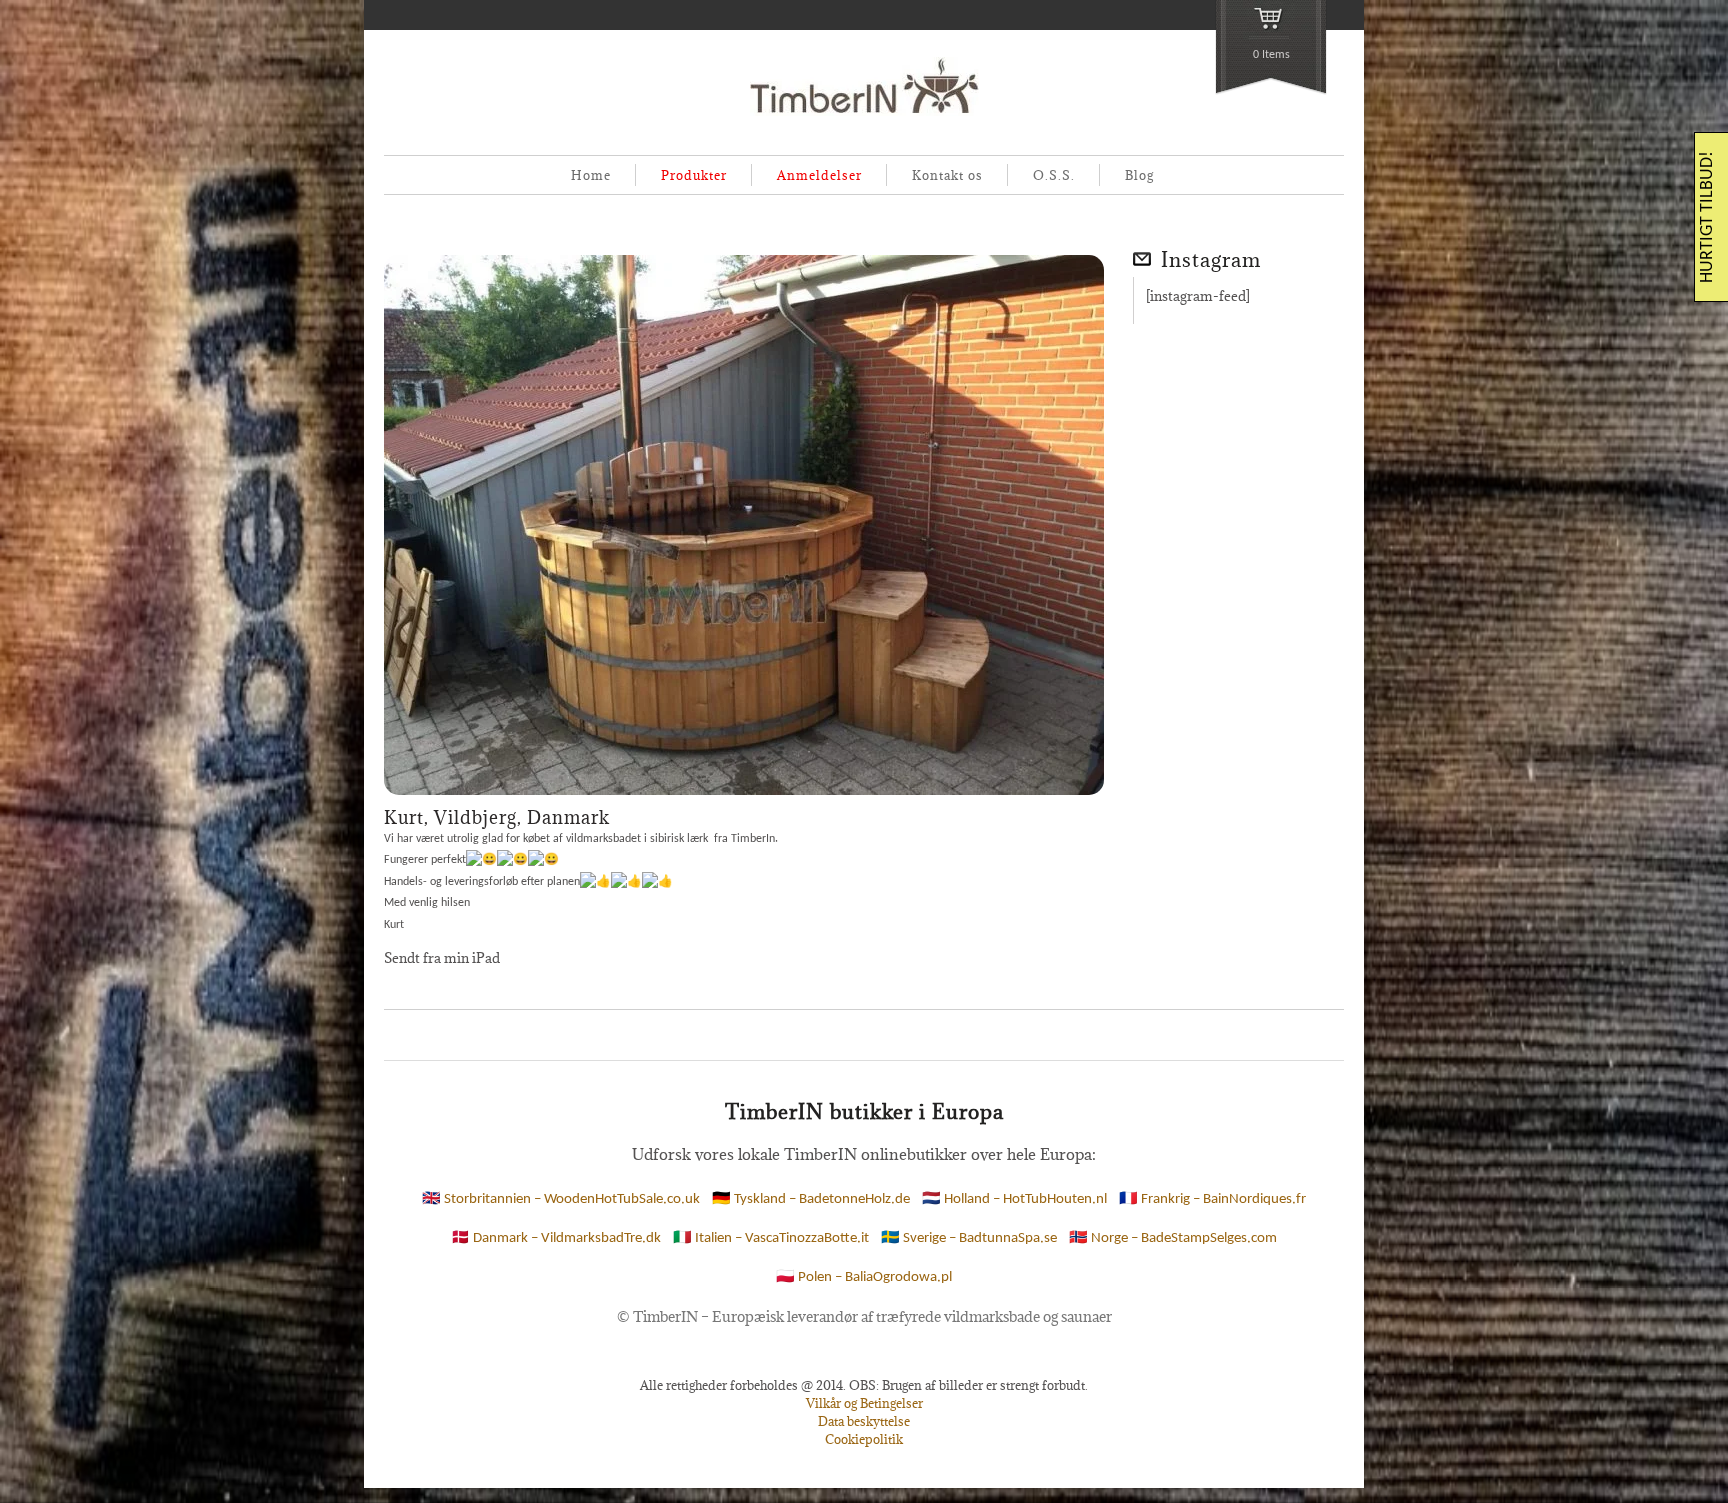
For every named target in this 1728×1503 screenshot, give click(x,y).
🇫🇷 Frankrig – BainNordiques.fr (1212, 1199)
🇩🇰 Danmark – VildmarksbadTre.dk (556, 1238)
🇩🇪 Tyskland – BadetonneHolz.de (811, 1199)
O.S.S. (1054, 175)
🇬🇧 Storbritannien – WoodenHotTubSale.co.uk (561, 1199)
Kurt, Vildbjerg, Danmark (497, 817)
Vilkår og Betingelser (864, 1403)
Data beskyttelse (864, 1421)
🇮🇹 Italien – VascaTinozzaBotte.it (771, 1238)
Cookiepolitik (864, 1439)
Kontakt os (947, 175)
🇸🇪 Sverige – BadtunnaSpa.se (969, 1238)
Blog (1139, 175)
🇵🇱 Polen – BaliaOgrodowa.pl (864, 1277)
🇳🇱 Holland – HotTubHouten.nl (1014, 1199)
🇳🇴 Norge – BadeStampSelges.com (1173, 1238)
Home (591, 175)
